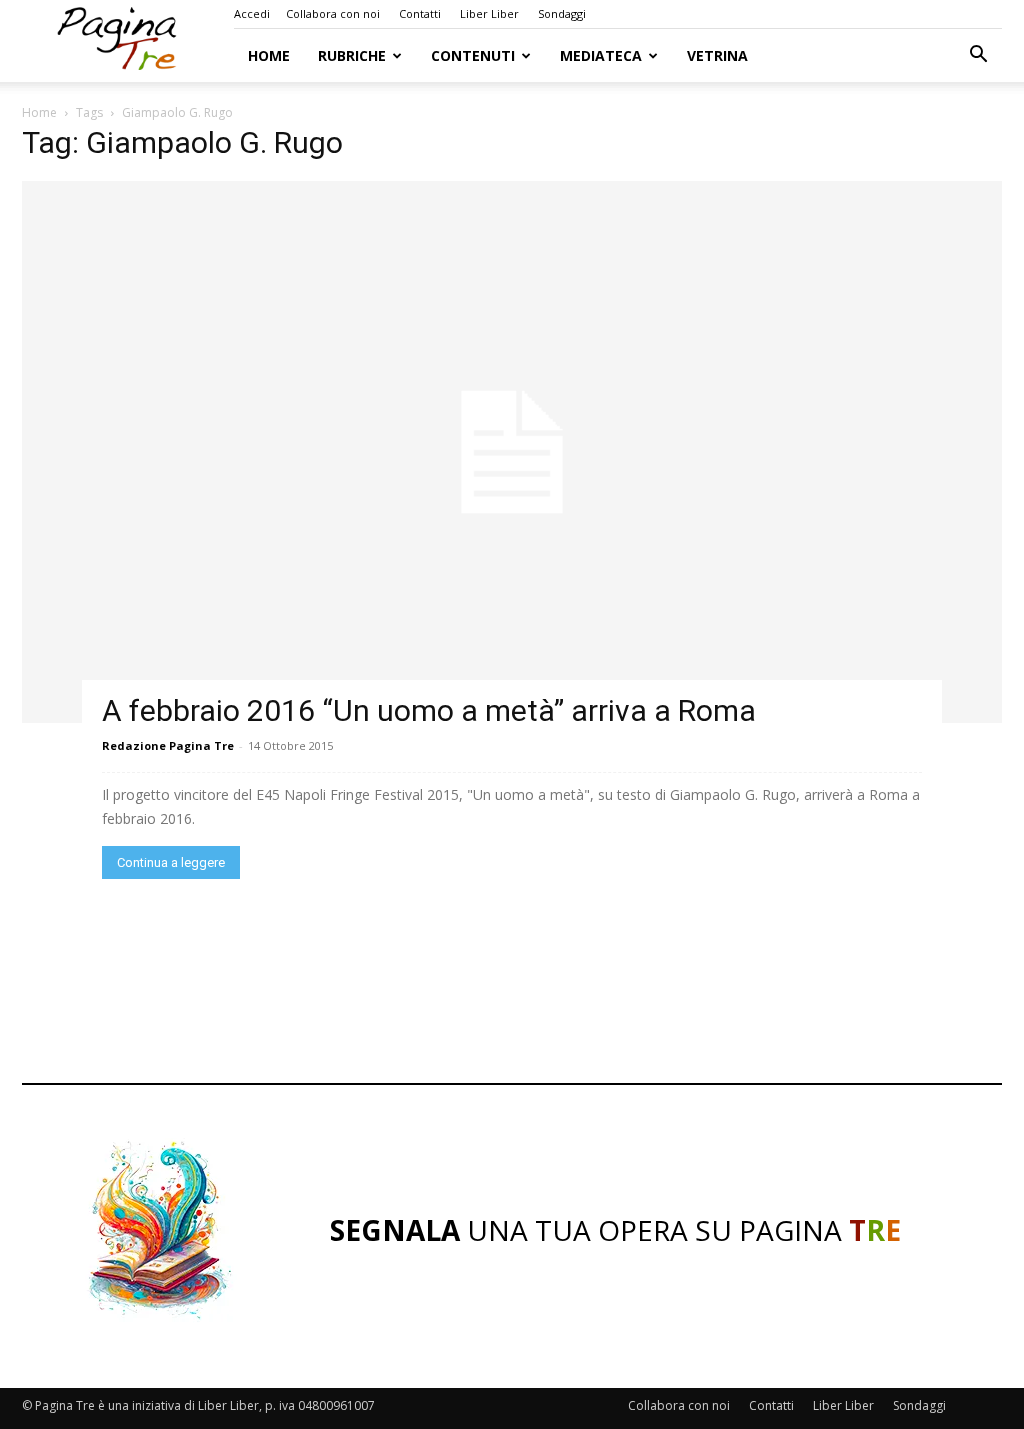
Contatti (420, 13)
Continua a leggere (171, 862)
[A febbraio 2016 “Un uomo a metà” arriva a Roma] (512, 452)
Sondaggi (562, 13)
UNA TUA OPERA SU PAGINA (615, 1230)
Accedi (252, 13)
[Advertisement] (512, 986)
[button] (978, 56)
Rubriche (352, 55)
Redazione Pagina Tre (168, 745)
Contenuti (473, 55)
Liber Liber (489, 13)
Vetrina (717, 55)
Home (269, 55)
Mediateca (601, 55)
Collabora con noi (333, 13)
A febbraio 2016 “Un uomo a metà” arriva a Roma (429, 710)
